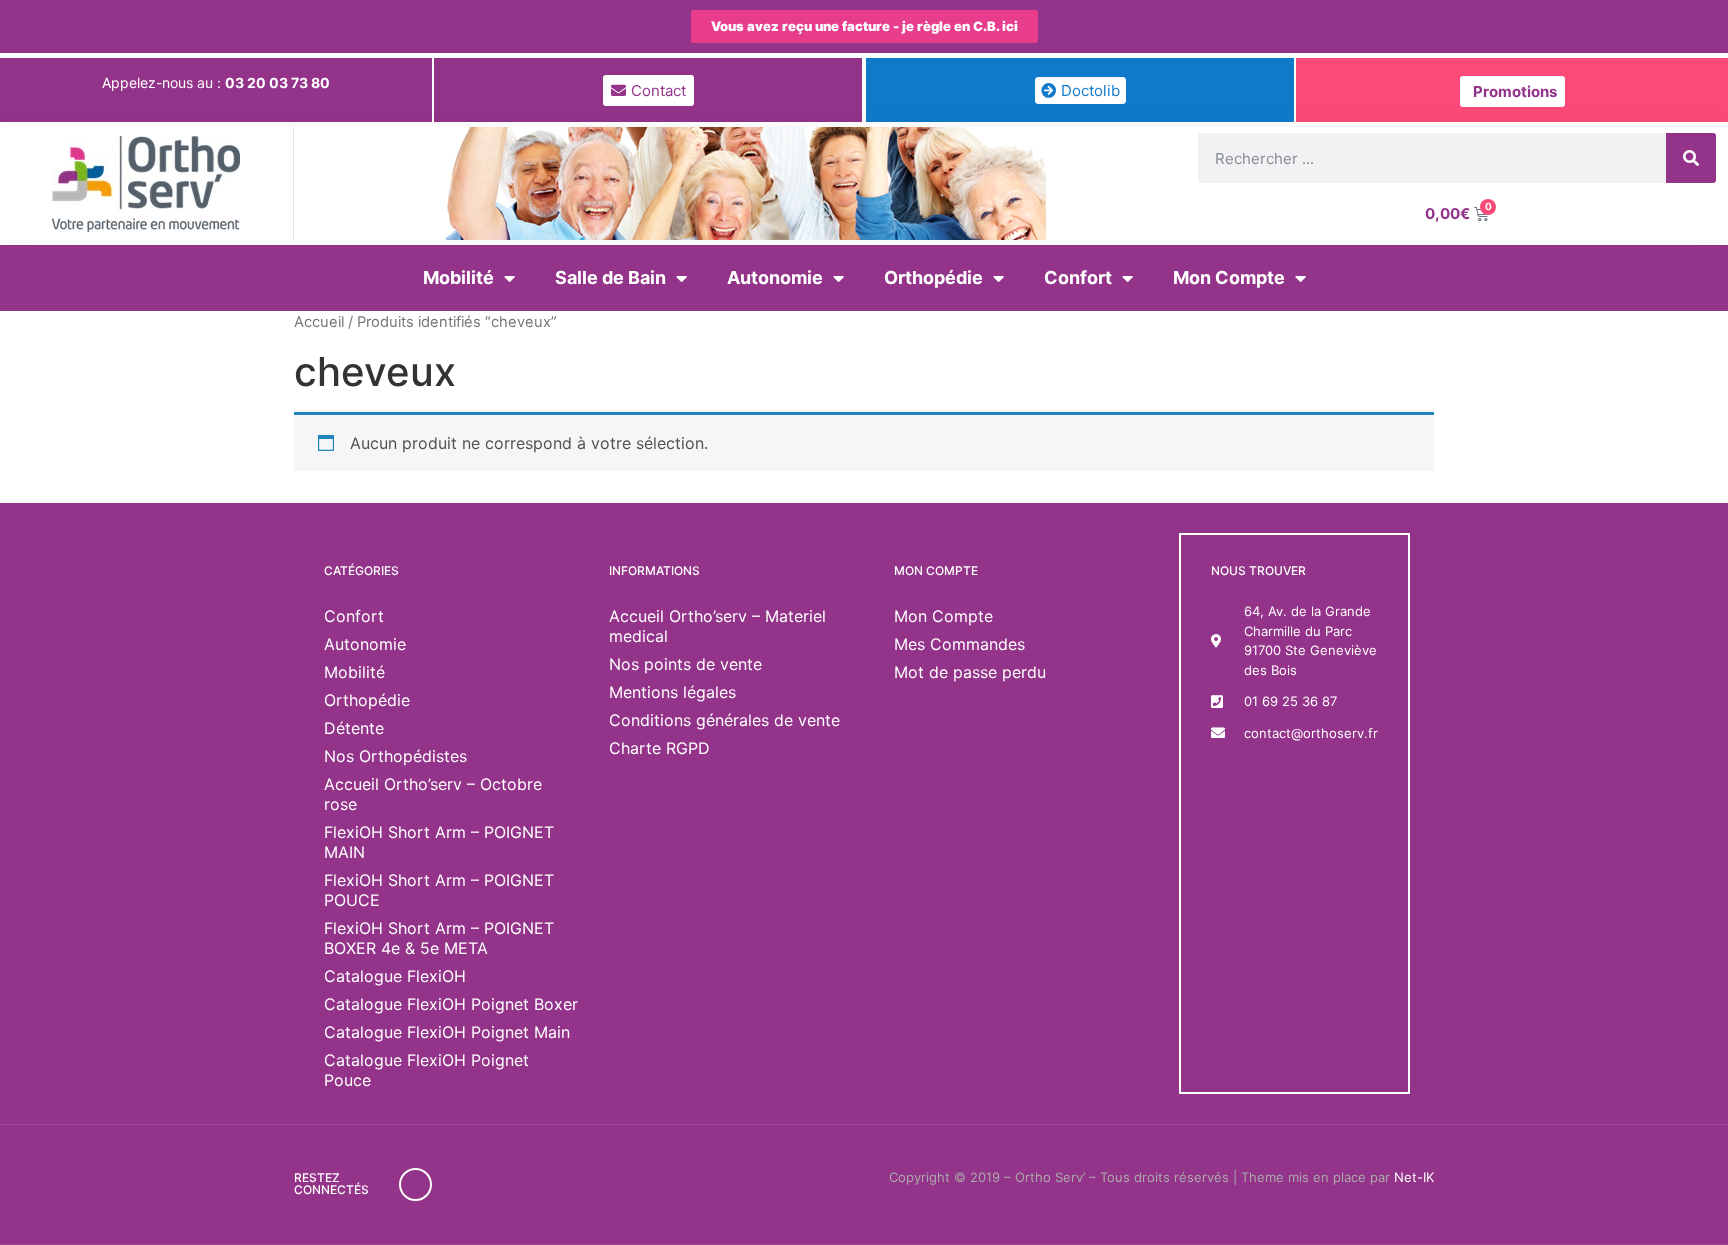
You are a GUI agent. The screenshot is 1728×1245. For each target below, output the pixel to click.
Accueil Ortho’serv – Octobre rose (433, 794)
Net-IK (1414, 1177)
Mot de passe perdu (970, 672)
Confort (1078, 277)
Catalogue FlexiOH (395, 976)
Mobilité (458, 277)
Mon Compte (1229, 277)
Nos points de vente (685, 664)
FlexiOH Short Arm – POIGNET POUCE (439, 890)
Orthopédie (933, 277)
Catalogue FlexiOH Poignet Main (447, 1032)
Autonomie (775, 277)
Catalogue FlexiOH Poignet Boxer (451, 1004)
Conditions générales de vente (724, 720)
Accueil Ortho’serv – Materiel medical (717, 626)
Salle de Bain (610, 277)
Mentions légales (672, 692)
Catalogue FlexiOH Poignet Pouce (426, 1070)
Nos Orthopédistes (395, 756)
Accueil (319, 322)
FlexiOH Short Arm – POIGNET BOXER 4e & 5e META (439, 938)
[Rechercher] (1691, 158)
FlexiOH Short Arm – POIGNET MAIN (439, 842)
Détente (354, 728)
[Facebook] (416, 1185)
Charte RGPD (659, 748)
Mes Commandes (959, 644)
